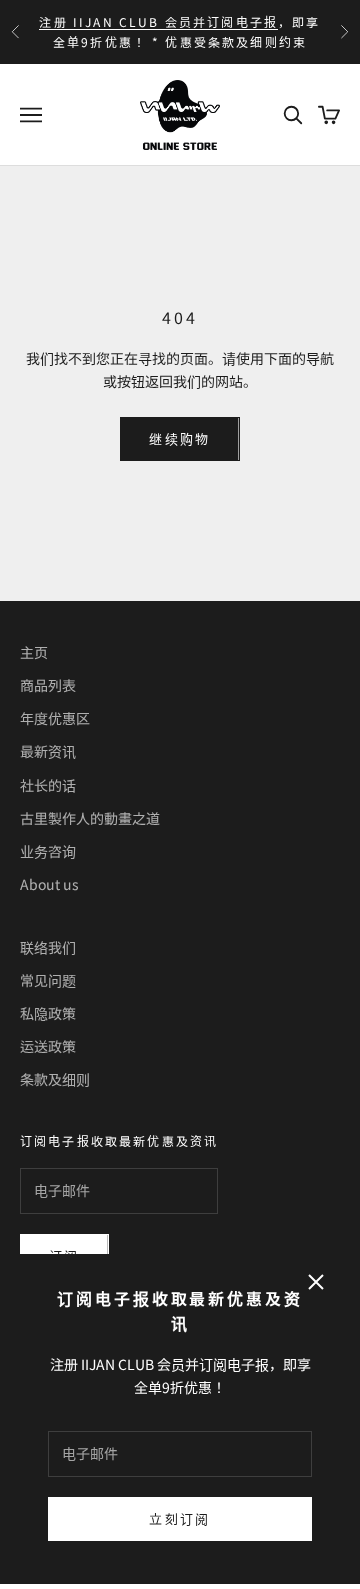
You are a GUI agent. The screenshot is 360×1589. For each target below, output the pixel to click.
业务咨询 (48, 851)
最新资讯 (48, 751)
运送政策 (48, 1046)
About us (49, 884)
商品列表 (48, 685)
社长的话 (48, 785)
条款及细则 (55, 1079)
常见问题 (48, 980)
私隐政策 (48, 1013)
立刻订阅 (179, 1518)
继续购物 (179, 438)
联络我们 (48, 947)
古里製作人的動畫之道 (90, 818)
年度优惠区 (55, 718)
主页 (34, 652)
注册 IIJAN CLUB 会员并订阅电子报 (158, 21)
